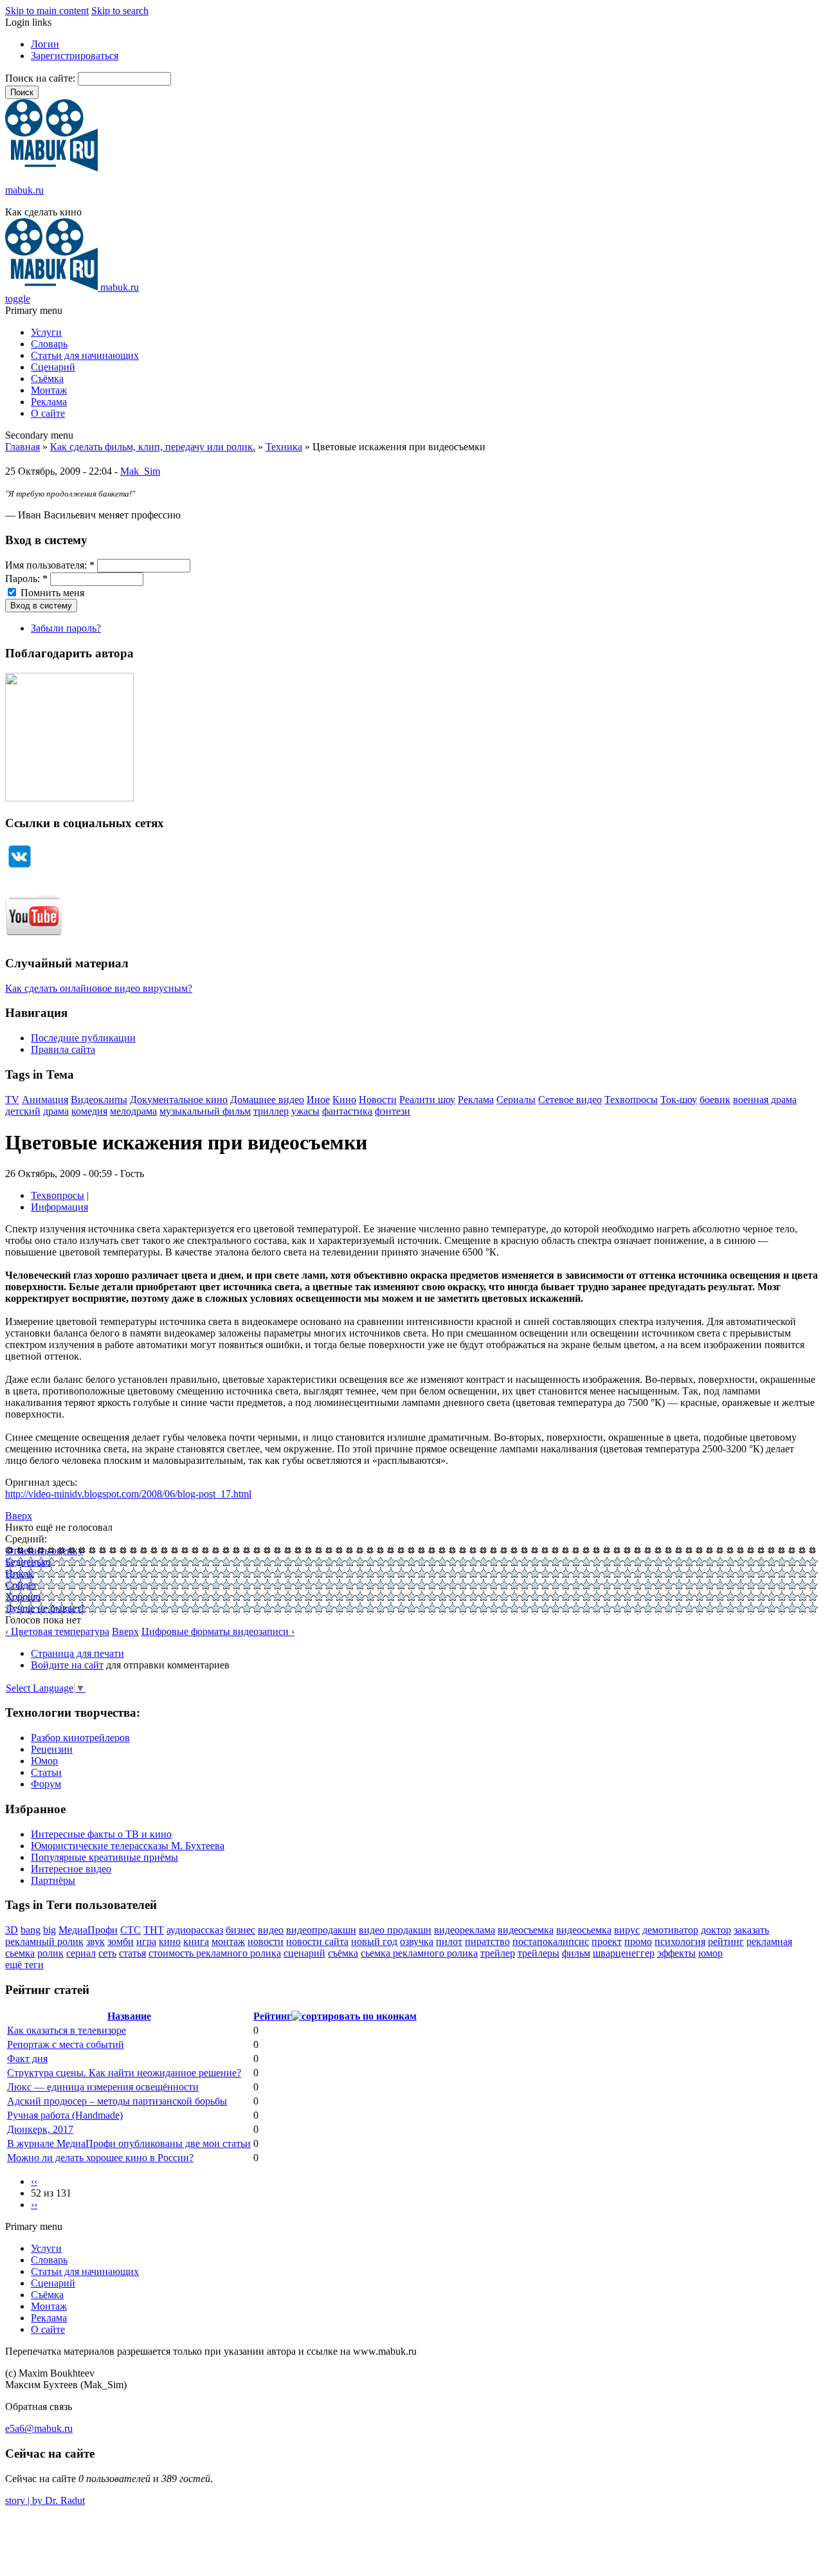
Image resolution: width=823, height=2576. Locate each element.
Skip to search (120, 11)
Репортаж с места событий (66, 2044)
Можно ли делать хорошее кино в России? (100, 2158)
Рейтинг (272, 2016)
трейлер (498, 1953)
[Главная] (51, 168)
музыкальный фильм (205, 1111)
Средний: (26, 1539)
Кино (344, 1100)
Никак (19, 1574)
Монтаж (49, 390)
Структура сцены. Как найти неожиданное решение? (124, 2073)
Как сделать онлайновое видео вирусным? (99, 988)
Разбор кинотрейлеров (80, 1738)
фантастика (347, 1111)
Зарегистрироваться (75, 56)
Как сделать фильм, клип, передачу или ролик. (153, 447)
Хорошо (23, 1597)
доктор (716, 1930)
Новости (378, 1100)
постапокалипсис (551, 1941)
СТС (131, 1930)
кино (170, 1941)
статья (132, 1953)
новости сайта (317, 1941)
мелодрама (133, 1111)
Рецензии (52, 1749)
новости (266, 1941)
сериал (81, 1953)
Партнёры (53, 1880)
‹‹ (34, 2181)
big (50, 1930)
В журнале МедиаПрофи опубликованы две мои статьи (129, 2143)
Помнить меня (51, 593)
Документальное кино (179, 1100)
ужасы (305, 1111)
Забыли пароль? (66, 628)
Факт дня (27, 2059)
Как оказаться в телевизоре (67, 2030)
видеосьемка (584, 1930)
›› (34, 2205)
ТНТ (154, 1930)
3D (12, 1930)
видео (271, 1930)
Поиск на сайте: (41, 78)
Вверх (19, 1516)
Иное (318, 1100)
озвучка (417, 1941)
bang (31, 1930)
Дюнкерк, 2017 (40, 2129)
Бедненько (28, 1562)
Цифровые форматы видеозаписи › (218, 1631)
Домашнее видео (267, 1100)
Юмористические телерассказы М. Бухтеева (128, 1846)
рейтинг (726, 1941)
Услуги (46, 332)
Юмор (44, 1761)
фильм (576, 1953)
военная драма (765, 1100)
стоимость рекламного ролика (215, 1953)
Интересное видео (71, 1869)
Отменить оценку (44, 1550)
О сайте (48, 413)
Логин (45, 44)
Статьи (46, 1772)
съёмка (343, 1953)
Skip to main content (47, 11)
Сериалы (516, 1100)
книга (196, 1941)
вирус (627, 1930)
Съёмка (47, 379)
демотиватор (670, 1930)
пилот (449, 1941)
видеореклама (465, 1930)
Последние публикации (83, 1038)
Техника (284, 447)
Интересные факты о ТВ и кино (101, 1834)
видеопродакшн (321, 1930)
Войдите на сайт (67, 1665)
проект (607, 1941)
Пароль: (26, 579)
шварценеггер (624, 1953)
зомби (121, 1941)
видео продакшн (395, 1930)
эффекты (676, 1953)
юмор (710, 1953)
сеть (107, 1953)
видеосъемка (526, 1930)
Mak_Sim (140, 471)
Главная (23, 447)
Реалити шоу (427, 1100)
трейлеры (538, 1953)
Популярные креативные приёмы (104, 1857)
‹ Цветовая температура (57, 1631)
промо (638, 1941)
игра (146, 1941)
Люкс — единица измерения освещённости (103, 2087)
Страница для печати (77, 1653)
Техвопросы (631, 1100)
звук (95, 1941)
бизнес (240, 1930)
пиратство (487, 1941)
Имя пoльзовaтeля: (50, 565)
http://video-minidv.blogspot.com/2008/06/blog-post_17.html (128, 1494)
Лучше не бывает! (45, 1608)
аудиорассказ (195, 1930)
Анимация (45, 1100)
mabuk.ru (24, 190)
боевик (715, 1100)
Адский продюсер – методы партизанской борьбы (117, 2101)
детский (23, 1111)
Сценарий (53, 367)
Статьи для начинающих (85, 355)
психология (680, 1941)
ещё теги (24, 1965)
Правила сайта (63, 1049)
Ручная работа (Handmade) (65, 2115)
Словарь (49, 344)
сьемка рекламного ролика (419, 1953)
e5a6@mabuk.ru (39, 2428)
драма (56, 1111)
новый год (374, 1941)
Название (129, 2016)
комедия (89, 1111)
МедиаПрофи (88, 1930)
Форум (46, 1784)
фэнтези (393, 1111)
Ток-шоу (679, 1100)
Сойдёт (21, 1585)
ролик (50, 1953)
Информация (59, 1207)
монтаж (228, 1941)
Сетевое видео (570, 1100)
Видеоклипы (99, 1100)
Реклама (49, 402)
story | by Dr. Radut (45, 2500)
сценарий (304, 1953)
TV (12, 1100)
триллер (271, 1111)
